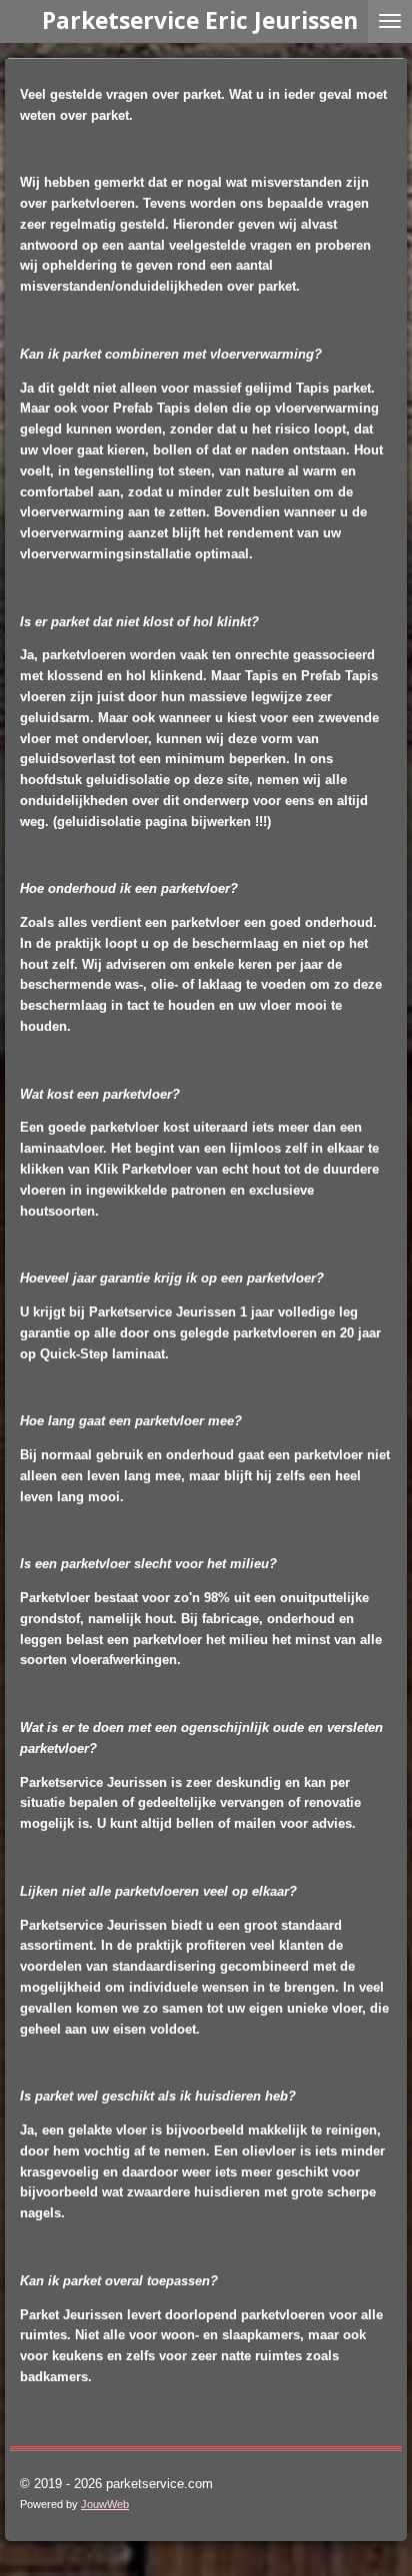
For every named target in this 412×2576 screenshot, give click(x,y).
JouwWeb (105, 2504)
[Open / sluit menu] (390, 21)
